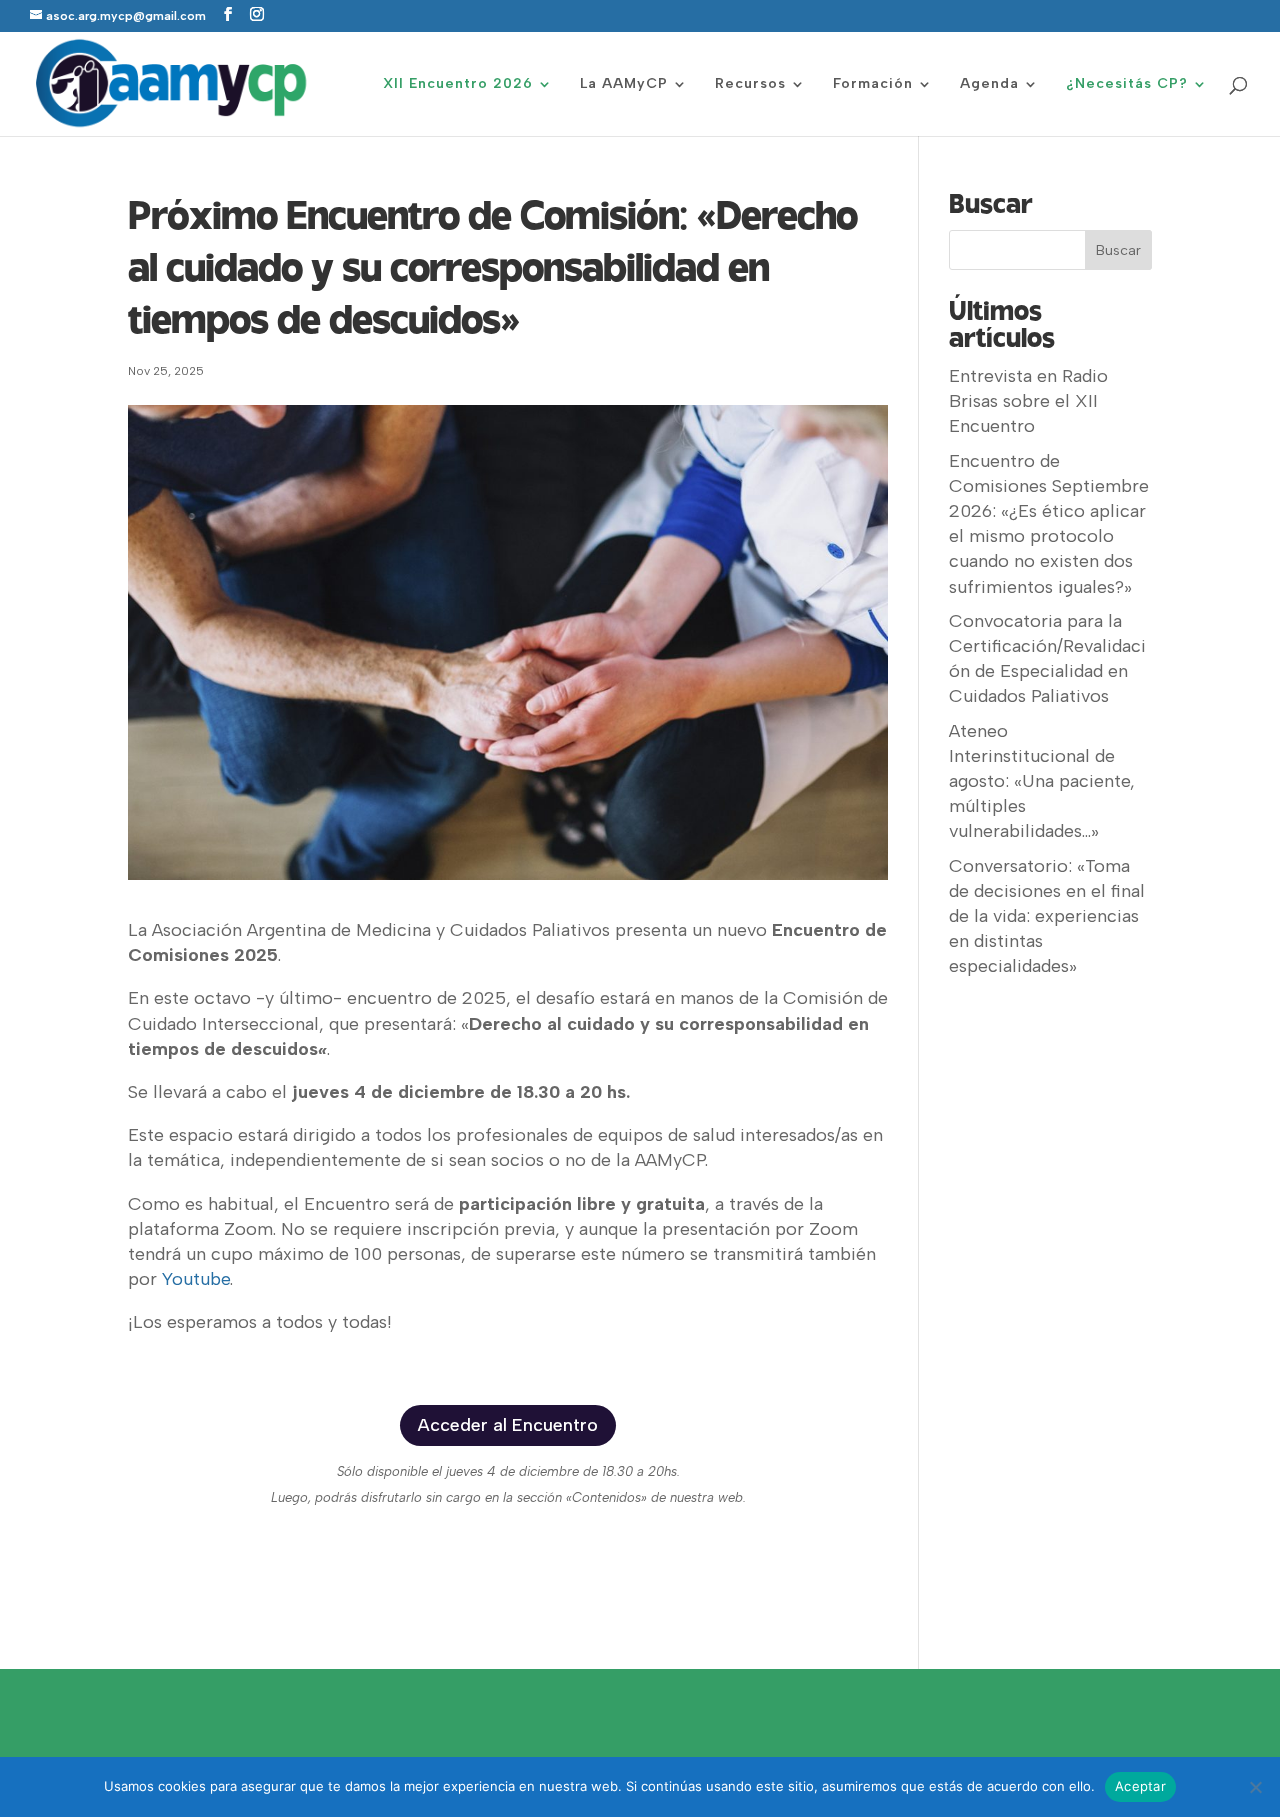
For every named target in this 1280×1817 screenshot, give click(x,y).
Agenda (989, 84)
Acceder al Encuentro (508, 1425)
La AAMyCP (624, 84)
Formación (873, 84)
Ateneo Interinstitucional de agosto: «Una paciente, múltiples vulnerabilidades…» (1042, 781)
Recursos (750, 84)
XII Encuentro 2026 (458, 84)
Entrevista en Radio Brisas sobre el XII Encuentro (1028, 401)
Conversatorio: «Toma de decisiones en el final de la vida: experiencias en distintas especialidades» (1047, 916)
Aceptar (1140, 1786)
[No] (1255, 1787)
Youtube (196, 1279)
